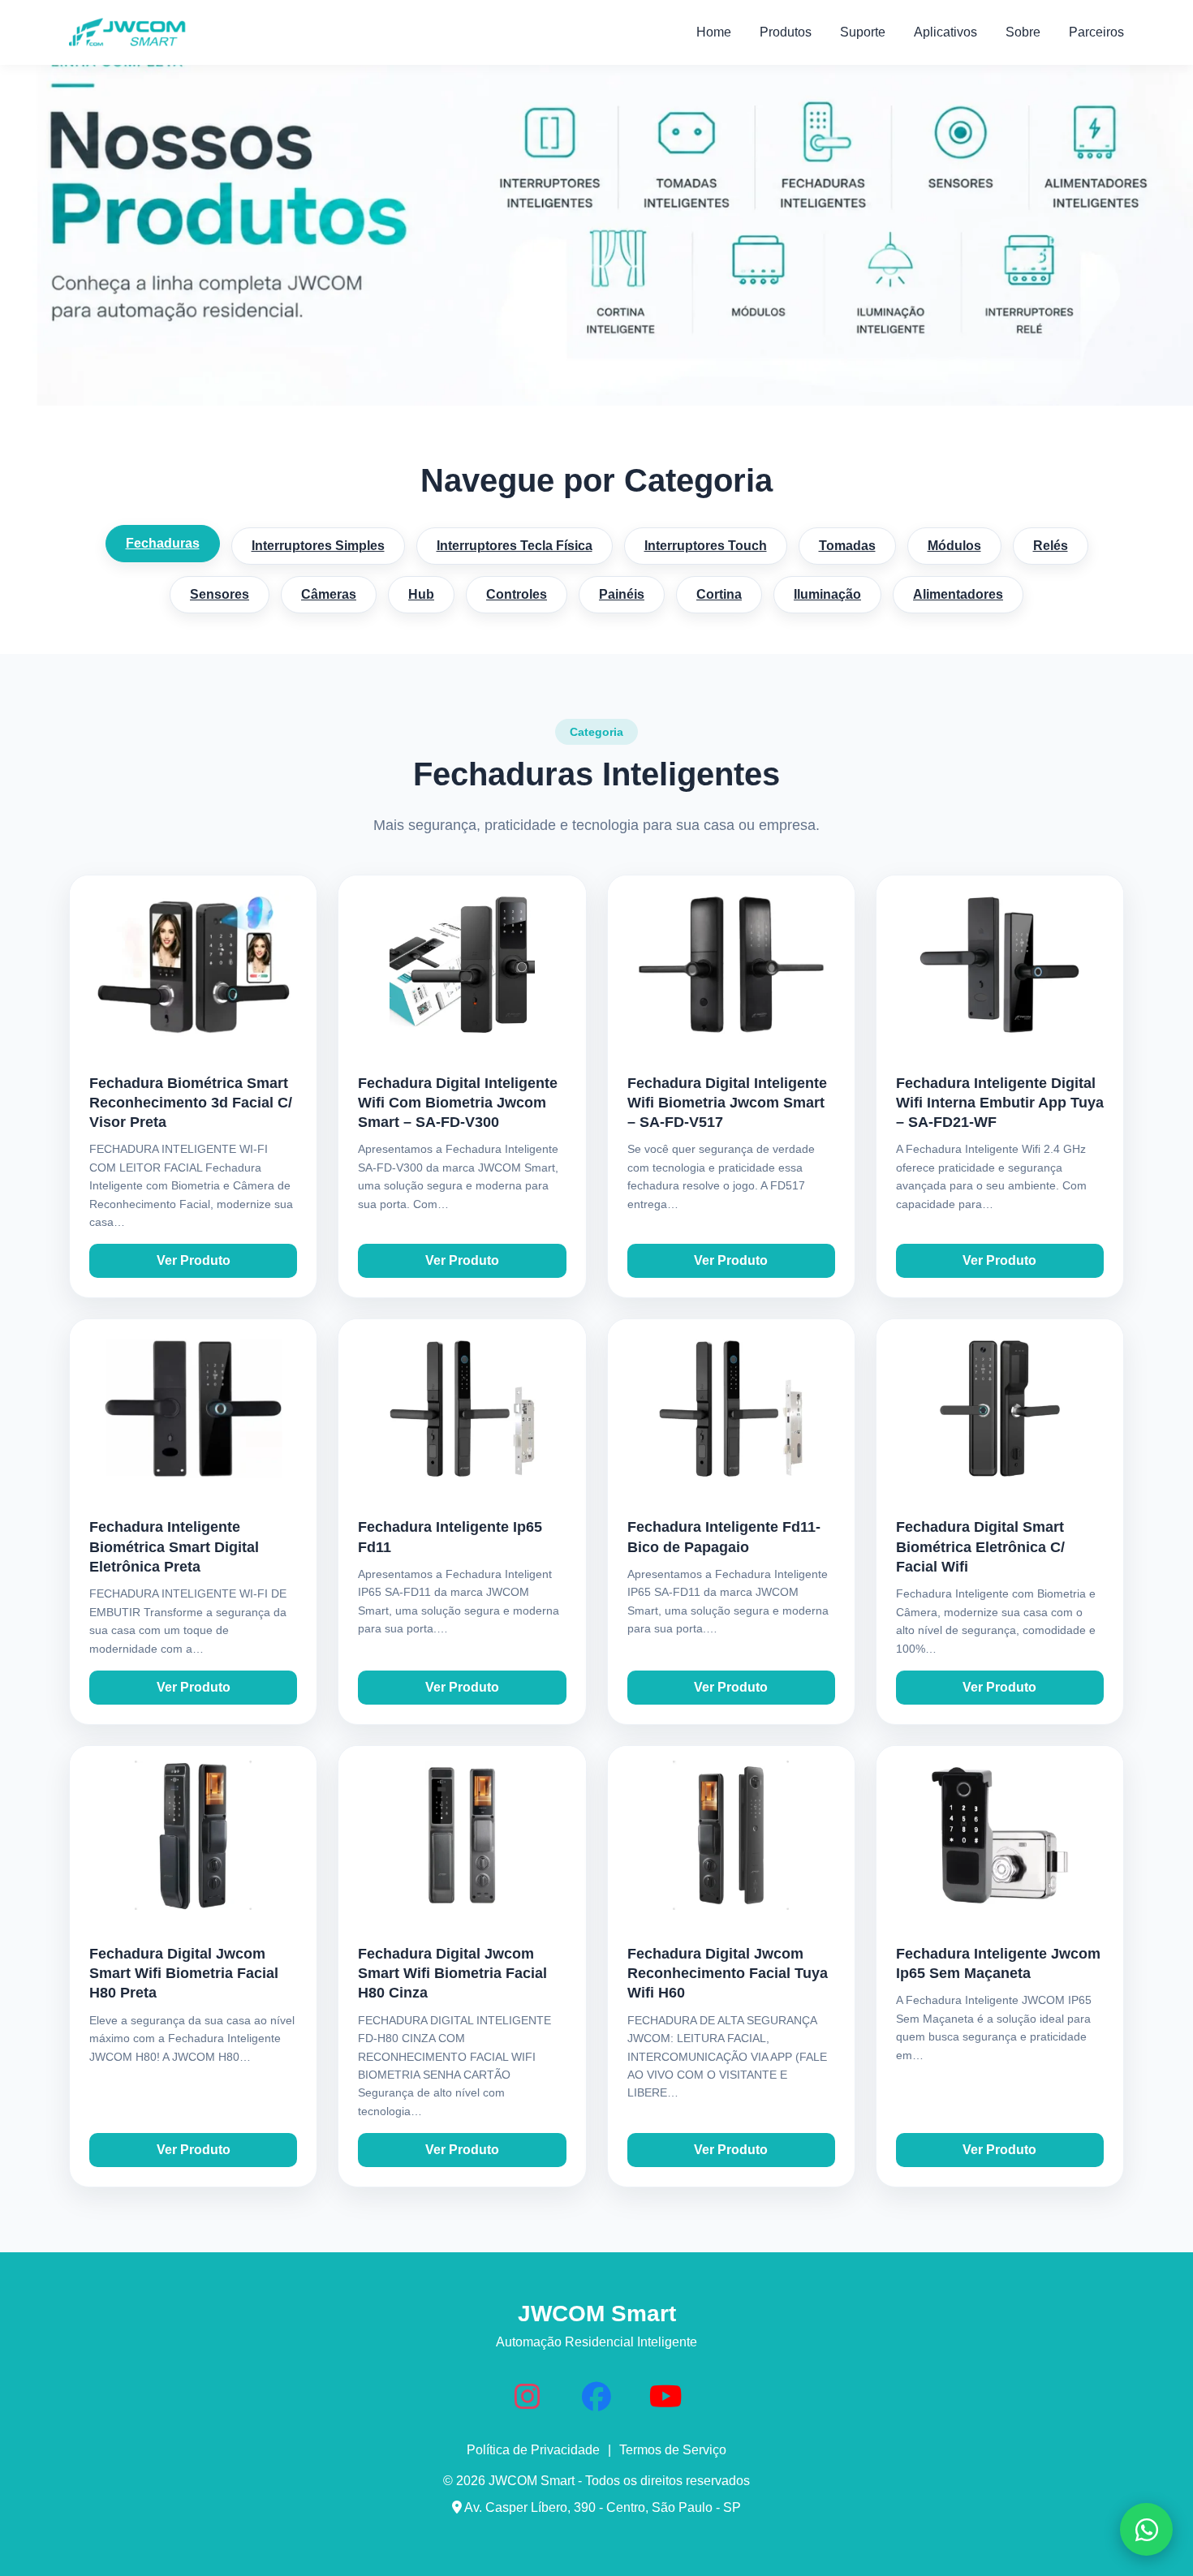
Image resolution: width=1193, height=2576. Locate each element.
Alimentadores (958, 594)
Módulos (954, 546)
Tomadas (847, 546)
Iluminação (827, 594)
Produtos (786, 32)
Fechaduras (163, 543)
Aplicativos (945, 32)
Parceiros (1096, 32)
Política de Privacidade (533, 2450)
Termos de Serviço (673, 2450)
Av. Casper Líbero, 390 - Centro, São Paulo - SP (601, 2507)
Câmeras (329, 594)
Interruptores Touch (706, 546)
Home (714, 32)
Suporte (863, 32)
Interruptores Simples (318, 546)
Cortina (719, 594)
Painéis (622, 594)
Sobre (1023, 32)
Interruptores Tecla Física (515, 546)
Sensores (220, 594)
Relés (1051, 546)
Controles (517, 594)
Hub (421, 594)
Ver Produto (194, 1260)
